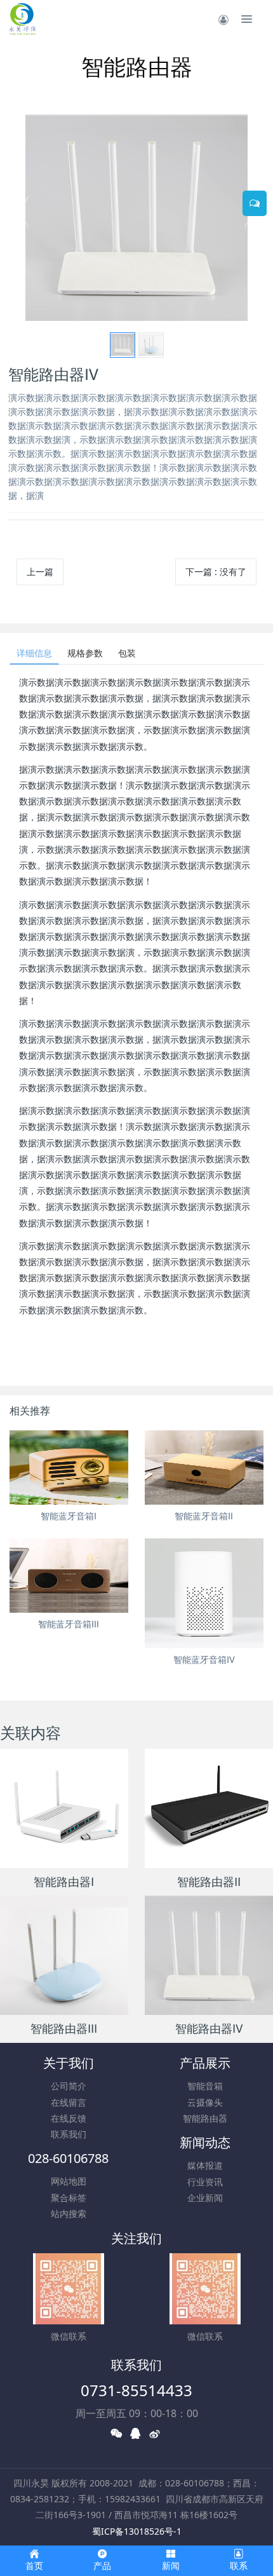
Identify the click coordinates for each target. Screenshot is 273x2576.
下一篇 (216, 572)
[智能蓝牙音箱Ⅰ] (69, 1468)
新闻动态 (205, 2142)
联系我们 (69, 2134)
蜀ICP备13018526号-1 (137, 2531)
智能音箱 (205, 2086)
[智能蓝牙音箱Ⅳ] (204, 1594)
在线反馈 (69, 2118)
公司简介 (69, 2086)
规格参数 (85, 653)
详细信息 (34, 653)
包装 (127, 653)
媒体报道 (205, 2165)
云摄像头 (205, 2102)
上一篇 (40, 572)
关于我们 (69, 2063)
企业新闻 (205, 2198)
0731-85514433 (136, 2390)
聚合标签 (69, 2198)
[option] (136, 218)
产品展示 (205, 2063)
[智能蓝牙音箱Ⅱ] (204, 1468)
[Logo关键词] (22, 19)
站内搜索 (69, 2213)
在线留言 (69, 2102)
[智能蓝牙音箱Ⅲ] (69, 1576)
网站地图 (69, 2181)
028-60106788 (68, 2158)
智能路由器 (205, 2118)
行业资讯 (205, 2182)
